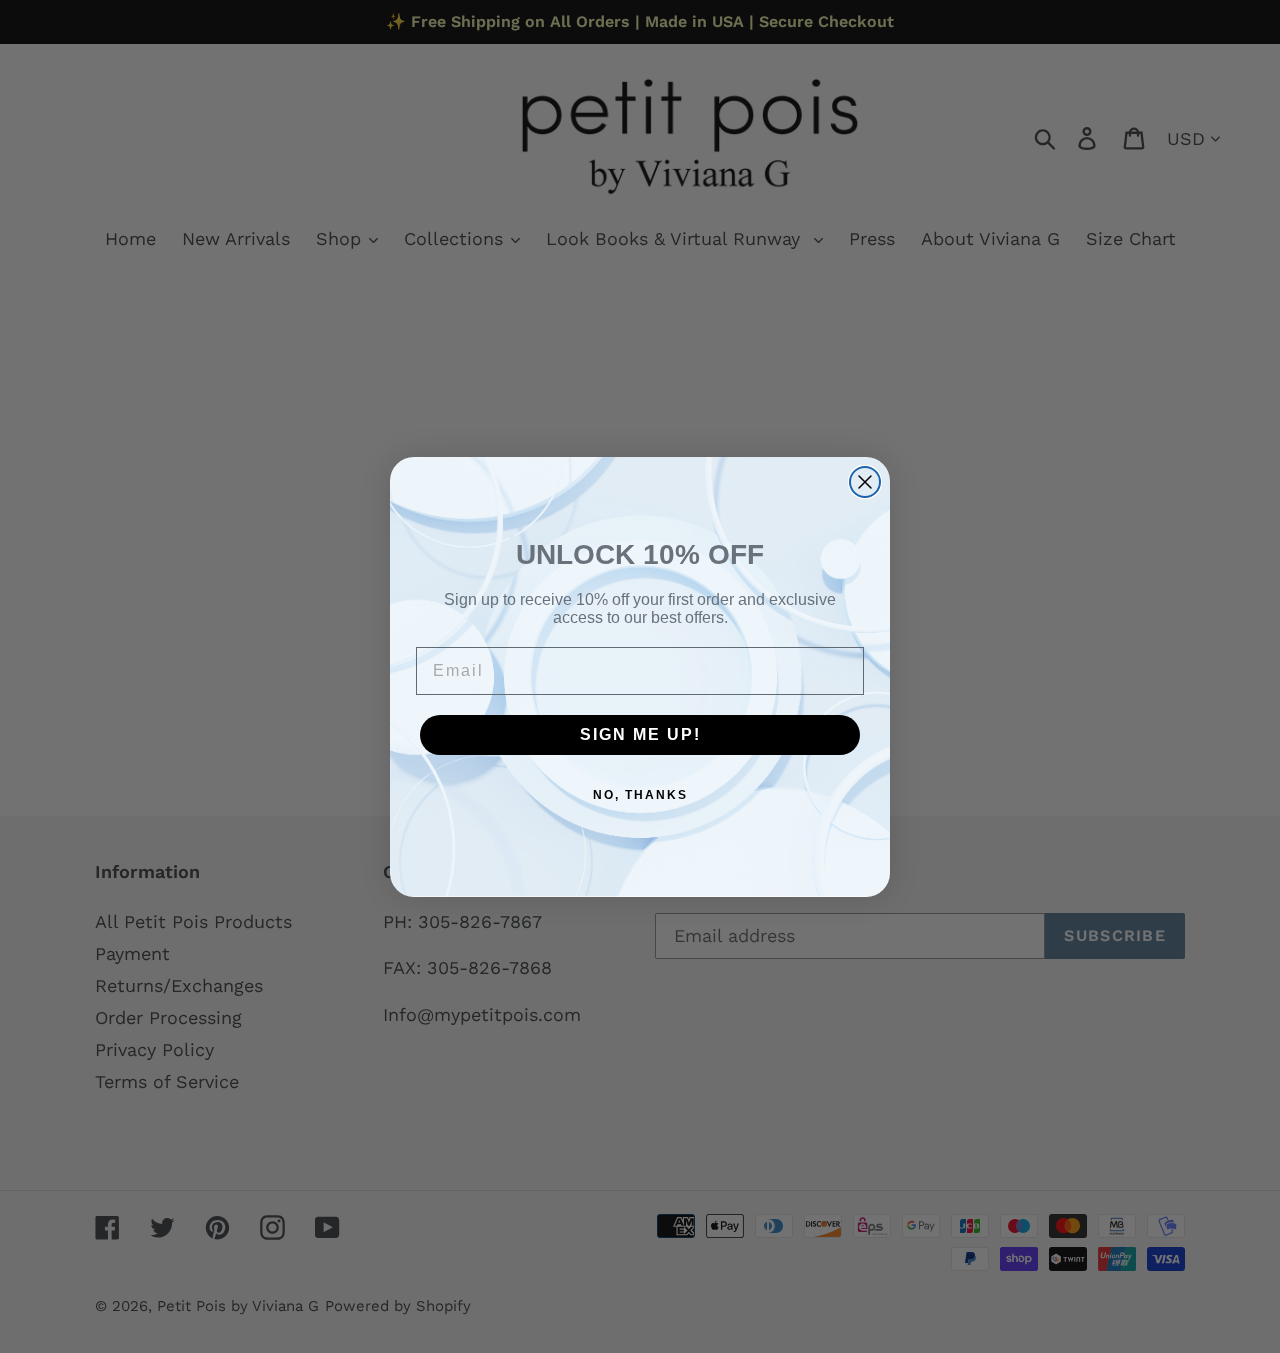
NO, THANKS (640, 795)
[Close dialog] (865, 482)
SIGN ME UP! (640, 734)
